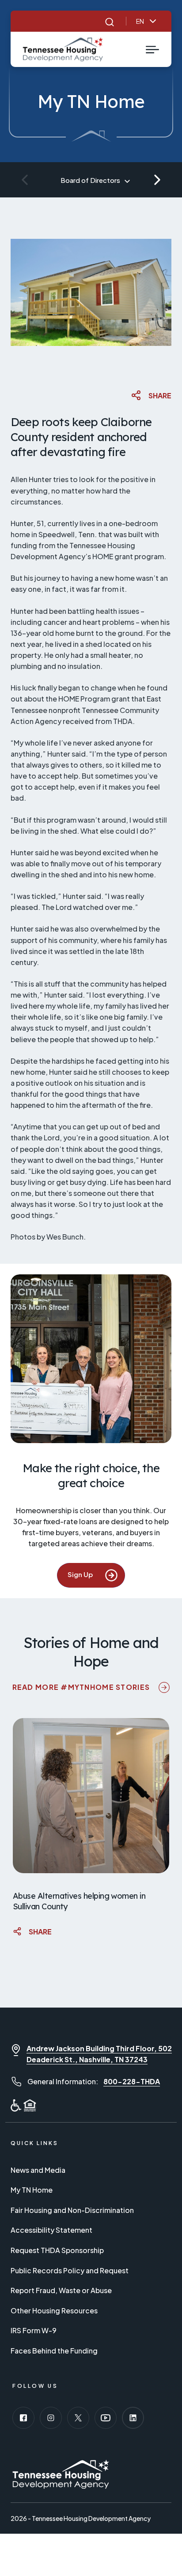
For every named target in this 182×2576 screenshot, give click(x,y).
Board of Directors (90, 180)
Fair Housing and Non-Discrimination (72, 2210)
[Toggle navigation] (152, 49)
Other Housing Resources (54, 2311)
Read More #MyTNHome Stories (91, 1687)
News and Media (38, 2170)
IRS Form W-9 (34, 2330)
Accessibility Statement (51, 2230)
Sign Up (96, 1574)
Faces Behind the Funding (54, 2351)
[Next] (157, 180)
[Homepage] (63, 49)
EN (140, 21)
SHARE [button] (160, 395)
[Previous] (25, 180)
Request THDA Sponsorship (57, 2250)
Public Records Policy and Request (70, 2270)
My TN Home (32, 2190)
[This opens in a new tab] (23, 2418)
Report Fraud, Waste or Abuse (61, 2290)
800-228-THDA (132, 2081)
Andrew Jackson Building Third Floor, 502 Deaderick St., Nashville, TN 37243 (99, 2054)
